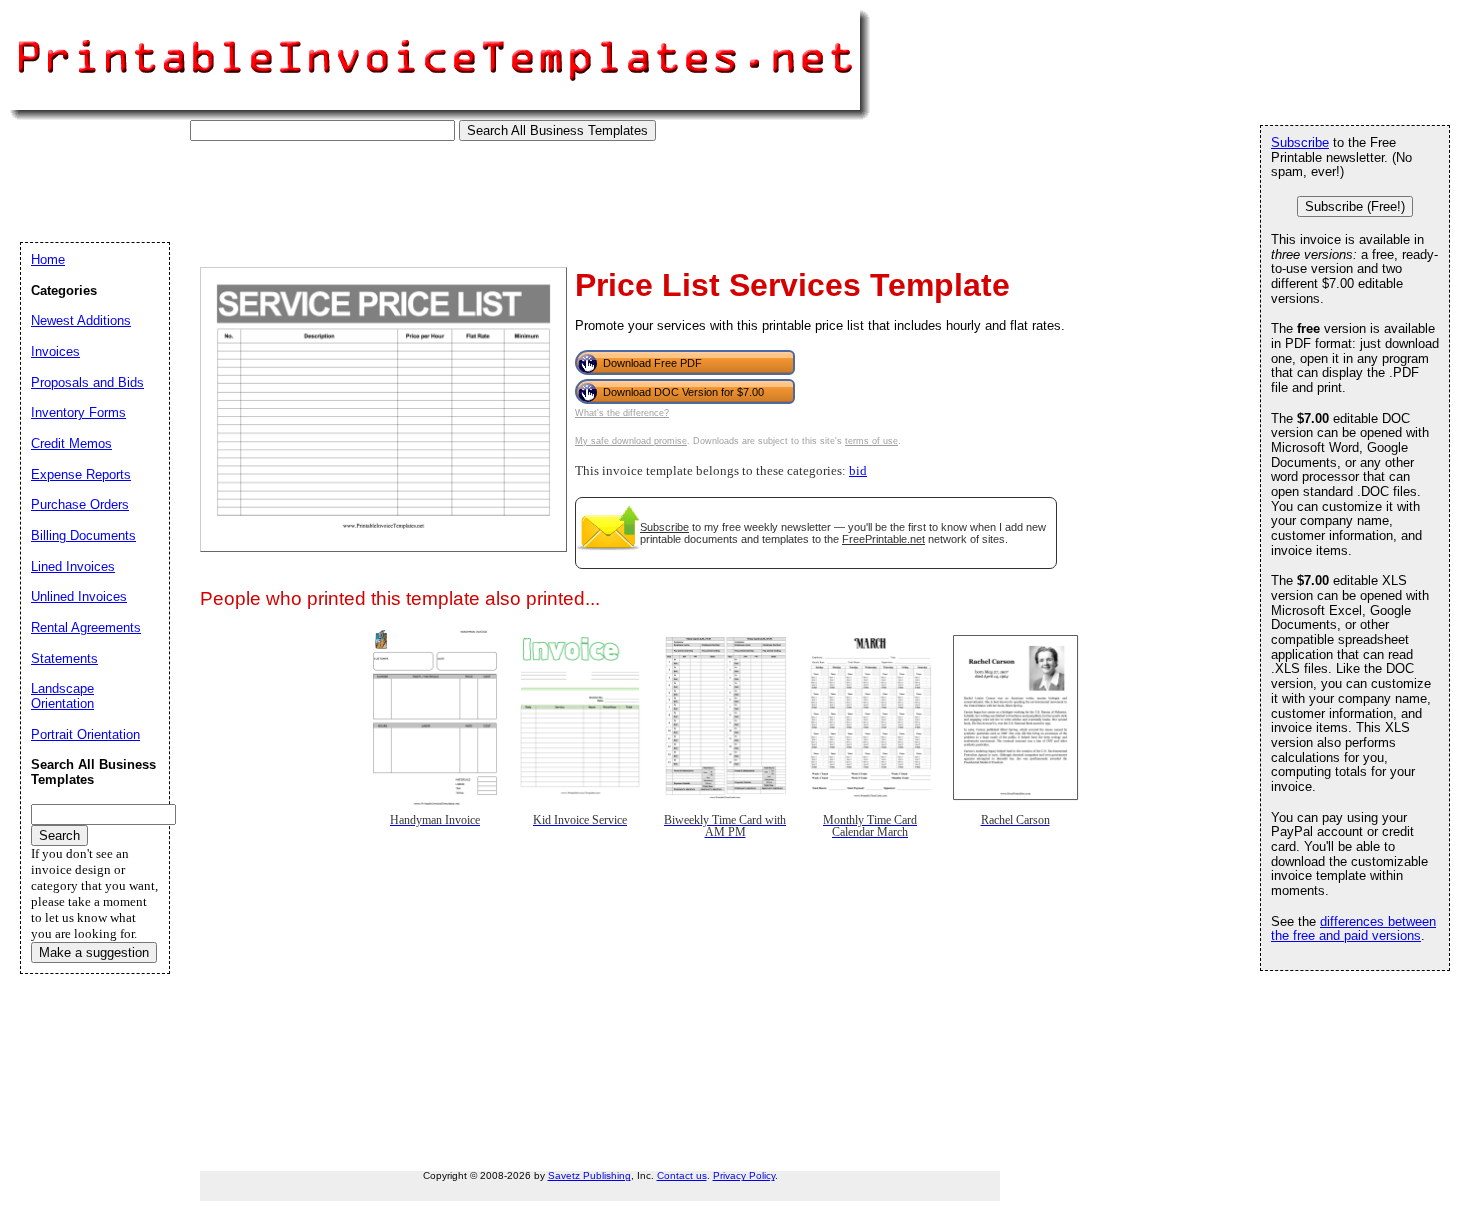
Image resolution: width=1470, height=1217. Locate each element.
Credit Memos (71, 443)
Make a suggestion (94, 952)
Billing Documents (83, 535)
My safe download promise (631, 441)
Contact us (682, 1175)
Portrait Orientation (85, 734)
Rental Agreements (86, 627)
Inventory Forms (78, 412)
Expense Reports (81, 474)
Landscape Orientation (62, 696)
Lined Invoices (73, 566)
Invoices (55, 351)
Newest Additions (81, 320)
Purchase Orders (80, 504)
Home (48, 259)
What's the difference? (622, 413)
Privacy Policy (744, 1175)
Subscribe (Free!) (1355, 206)
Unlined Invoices (79, 596)
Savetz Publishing (589, 1175)
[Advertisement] (384, 186)
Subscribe (664, 527)
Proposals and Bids (87, 382)
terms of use (871, 441)
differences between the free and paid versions (1353, 929)
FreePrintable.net (883, 539)
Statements (64, 658)
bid (858, 471)
